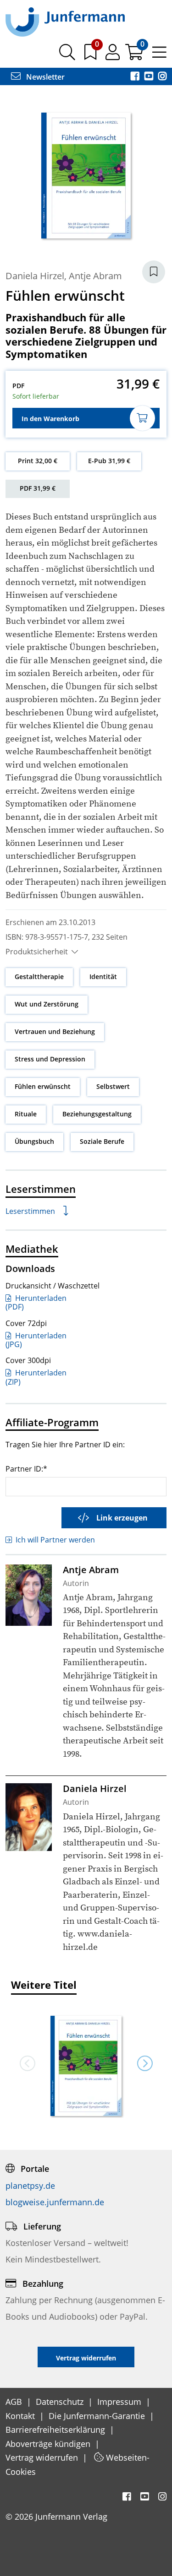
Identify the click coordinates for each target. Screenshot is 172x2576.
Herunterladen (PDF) (36, 1302)
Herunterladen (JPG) (36, 1340)
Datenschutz (61, 2402)
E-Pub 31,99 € (109, 461)
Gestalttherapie (39, 977)
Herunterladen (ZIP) (36, 1377)
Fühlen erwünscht (43, 1086)
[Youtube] (150, 77)
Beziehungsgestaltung (97, 1114)
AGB (15, 2402)
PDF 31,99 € (38, 488)
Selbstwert (113, 1086)
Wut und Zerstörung (47, 1004)
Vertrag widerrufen (43, 2457)
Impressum (120, 2402)
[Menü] (159, 55)
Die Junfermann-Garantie (98, 2416)
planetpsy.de (30, 2186)
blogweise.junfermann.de (55, 2202)
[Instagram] (162, 77)
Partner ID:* (26, 1469)
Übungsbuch (34, 1141)
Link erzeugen (122, 1518)
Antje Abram (95, 276)
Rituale (26, 1114)
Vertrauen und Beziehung (55, 1031)
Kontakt (21, 2416)
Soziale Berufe (102, 1141)
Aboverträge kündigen (49, 2444)
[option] (86, 2063)
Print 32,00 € (38, 461)
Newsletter (44, 77)
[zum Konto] (114, 55)
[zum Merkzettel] (91, 55)
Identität (103, 977)
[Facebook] (136, 77)
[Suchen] (67, 55)
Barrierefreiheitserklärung (56, 2430)
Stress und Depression (50, 1059)
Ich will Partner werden (55, 1540)
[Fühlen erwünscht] (86, 2067)
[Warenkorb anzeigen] (135, 55)
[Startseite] (65, 22)
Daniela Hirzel (35, 276)
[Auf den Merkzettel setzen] (154, 272)
